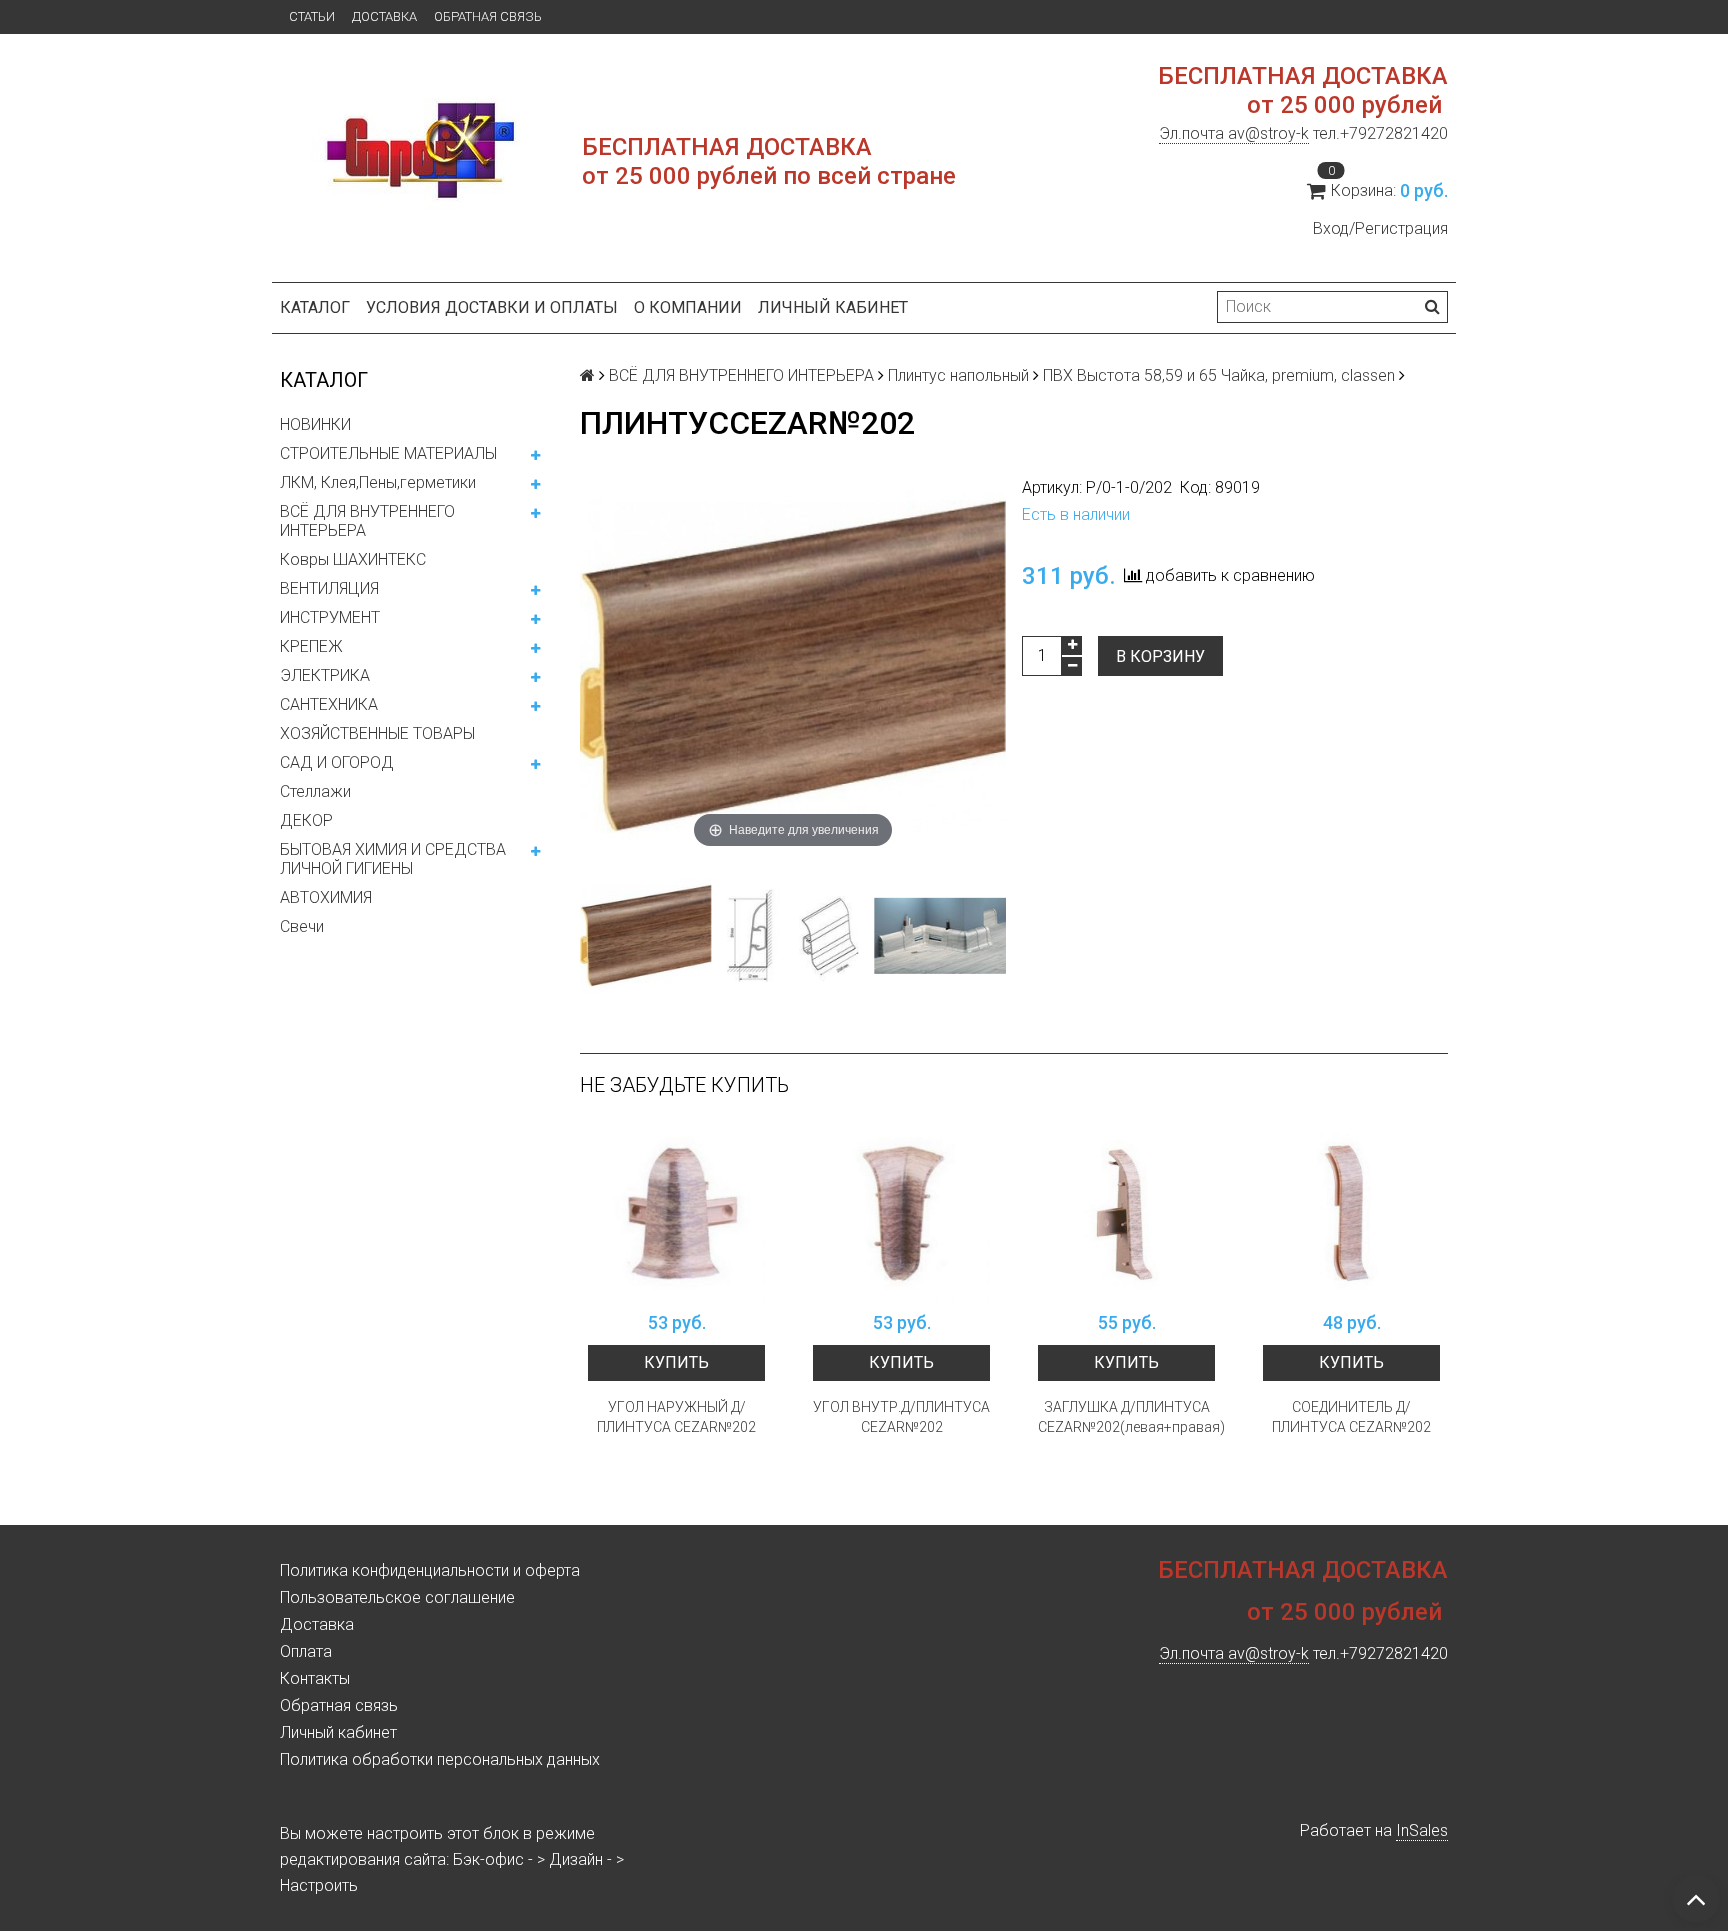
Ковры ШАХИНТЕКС (353, 559)
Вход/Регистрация (1380, 228)
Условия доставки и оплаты (492, 307)
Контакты (315, 1678)
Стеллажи (315, 791)
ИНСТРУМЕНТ (330, 617)
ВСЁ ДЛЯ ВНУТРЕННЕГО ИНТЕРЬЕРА (367, 521)
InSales (1422, 1830)
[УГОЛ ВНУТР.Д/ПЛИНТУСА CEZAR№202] (901, 1212)
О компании (688, 307)
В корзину (1160, 656)
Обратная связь (488, 16)
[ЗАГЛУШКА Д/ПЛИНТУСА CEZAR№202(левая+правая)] (1126, 1212)
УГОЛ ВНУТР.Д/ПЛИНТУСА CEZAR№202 (901, 1417)
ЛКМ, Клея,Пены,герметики (378, 482)
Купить (676, 1362)
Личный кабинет (833, 307)
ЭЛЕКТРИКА (325, 675)
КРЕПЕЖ (311, 646)
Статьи (312, 16)
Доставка (384, 16)
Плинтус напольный (958, 375)
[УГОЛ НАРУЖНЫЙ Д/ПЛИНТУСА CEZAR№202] (676, 1212)
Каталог (315, 307)
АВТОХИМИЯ (326, 897)
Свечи (302, 926)
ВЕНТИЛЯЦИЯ (329, 588)
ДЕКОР (306, 820)
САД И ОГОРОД (337, 762)
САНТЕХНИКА (329, 704)
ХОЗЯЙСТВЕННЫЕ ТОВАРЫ (377, 733)
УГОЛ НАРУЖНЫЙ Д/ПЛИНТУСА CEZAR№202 (676, 1417)
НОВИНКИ (315, 424)
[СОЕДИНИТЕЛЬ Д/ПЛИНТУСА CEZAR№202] (1351, 1212)
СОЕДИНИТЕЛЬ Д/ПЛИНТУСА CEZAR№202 (1351, 1417)
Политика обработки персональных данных (440, 1759)
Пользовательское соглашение (397, 1597)
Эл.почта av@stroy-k (1234, 133)
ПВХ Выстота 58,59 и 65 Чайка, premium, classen (1219, 375)
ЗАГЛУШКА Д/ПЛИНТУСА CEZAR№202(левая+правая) (1126, 1417)
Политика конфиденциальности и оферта (430, 1570)
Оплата (306, 1651)
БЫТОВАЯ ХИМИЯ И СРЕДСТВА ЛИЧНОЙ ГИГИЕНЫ (393, 859)
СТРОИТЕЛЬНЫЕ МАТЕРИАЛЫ (388, 453)
